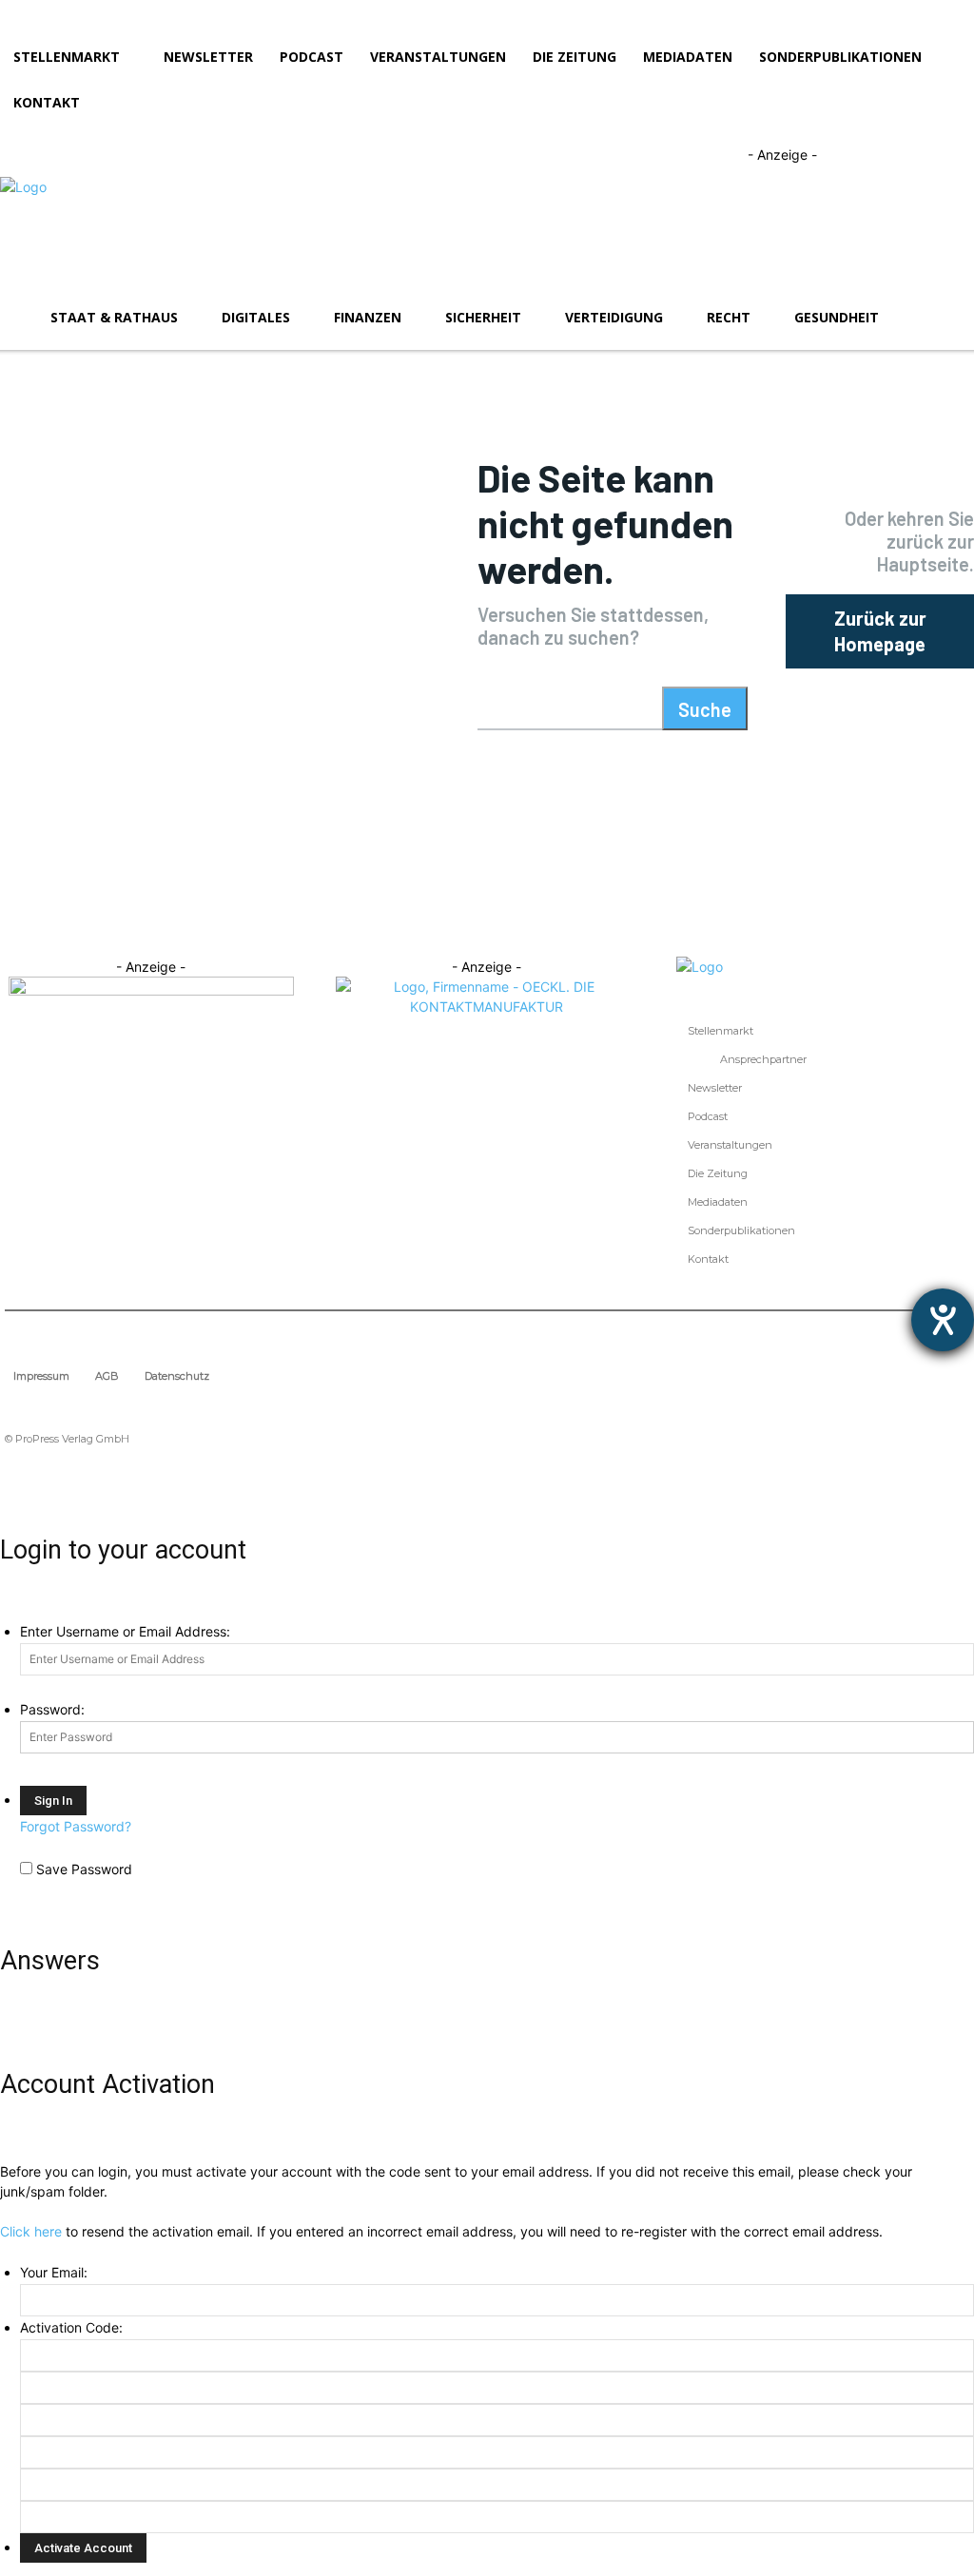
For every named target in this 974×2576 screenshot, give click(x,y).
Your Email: (54, 2272)
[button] (951, 318)
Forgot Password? (76, 1826)
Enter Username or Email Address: (125, 1631)
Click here (31, 2231)
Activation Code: (71, 2327)
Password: (52, 1709)
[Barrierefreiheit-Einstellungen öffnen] (943, 1320)
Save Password (84, 1869)
